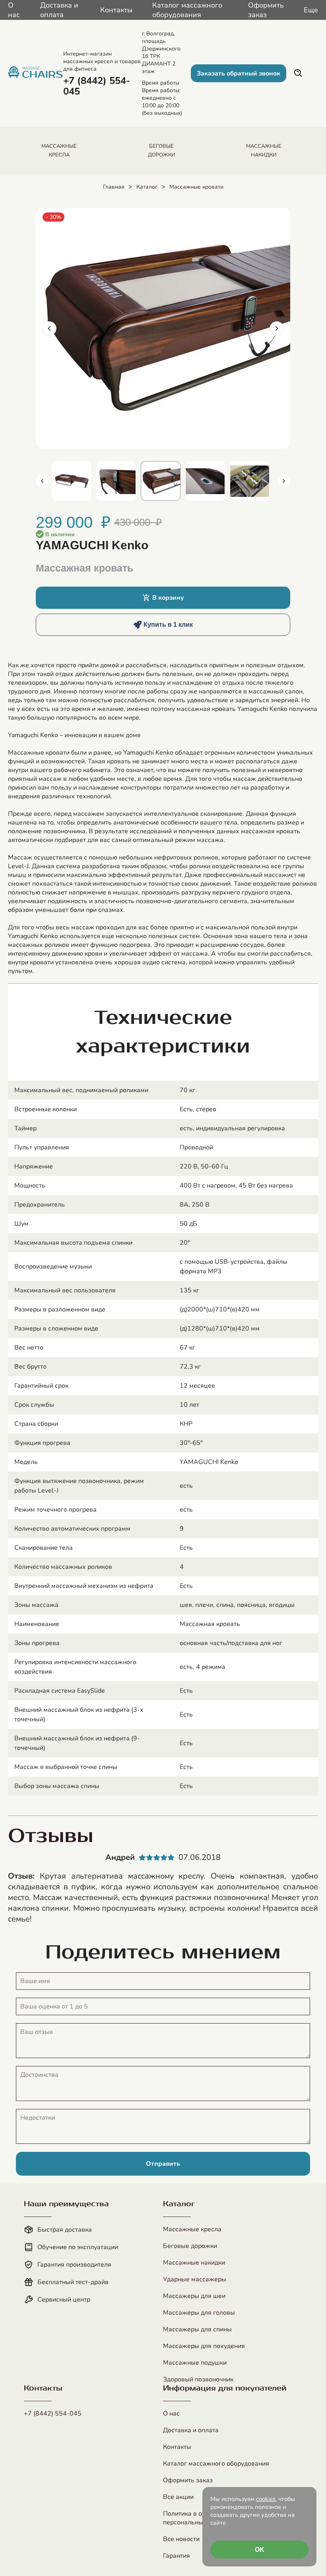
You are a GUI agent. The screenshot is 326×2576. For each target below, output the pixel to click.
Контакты (116, 10)
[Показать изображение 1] (72, 481)
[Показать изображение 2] (116, 481)
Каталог (147, 187)
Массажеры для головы (199, 2313)
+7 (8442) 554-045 (53, 2414)
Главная (114, 187)
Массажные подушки (195, 2363)
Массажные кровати (196, 187)
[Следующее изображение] (277, 328)
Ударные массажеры (195, 2279)
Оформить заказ (266, 10)
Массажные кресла (192, 2229)
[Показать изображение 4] (205, 481)
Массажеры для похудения (204, 2346)
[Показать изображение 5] (250, 481)
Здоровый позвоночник (198, 2379)
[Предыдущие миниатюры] (42, 481)
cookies (266, 2499)
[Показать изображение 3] (161, 481)
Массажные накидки (194, 2263)
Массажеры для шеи (194, 2296)
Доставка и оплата (59, 10)
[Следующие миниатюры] (284, 481)
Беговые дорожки (190, 2246)
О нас (14, 10)
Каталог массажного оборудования (187, 10)
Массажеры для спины (197, 2329)
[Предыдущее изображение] (49, 328)
